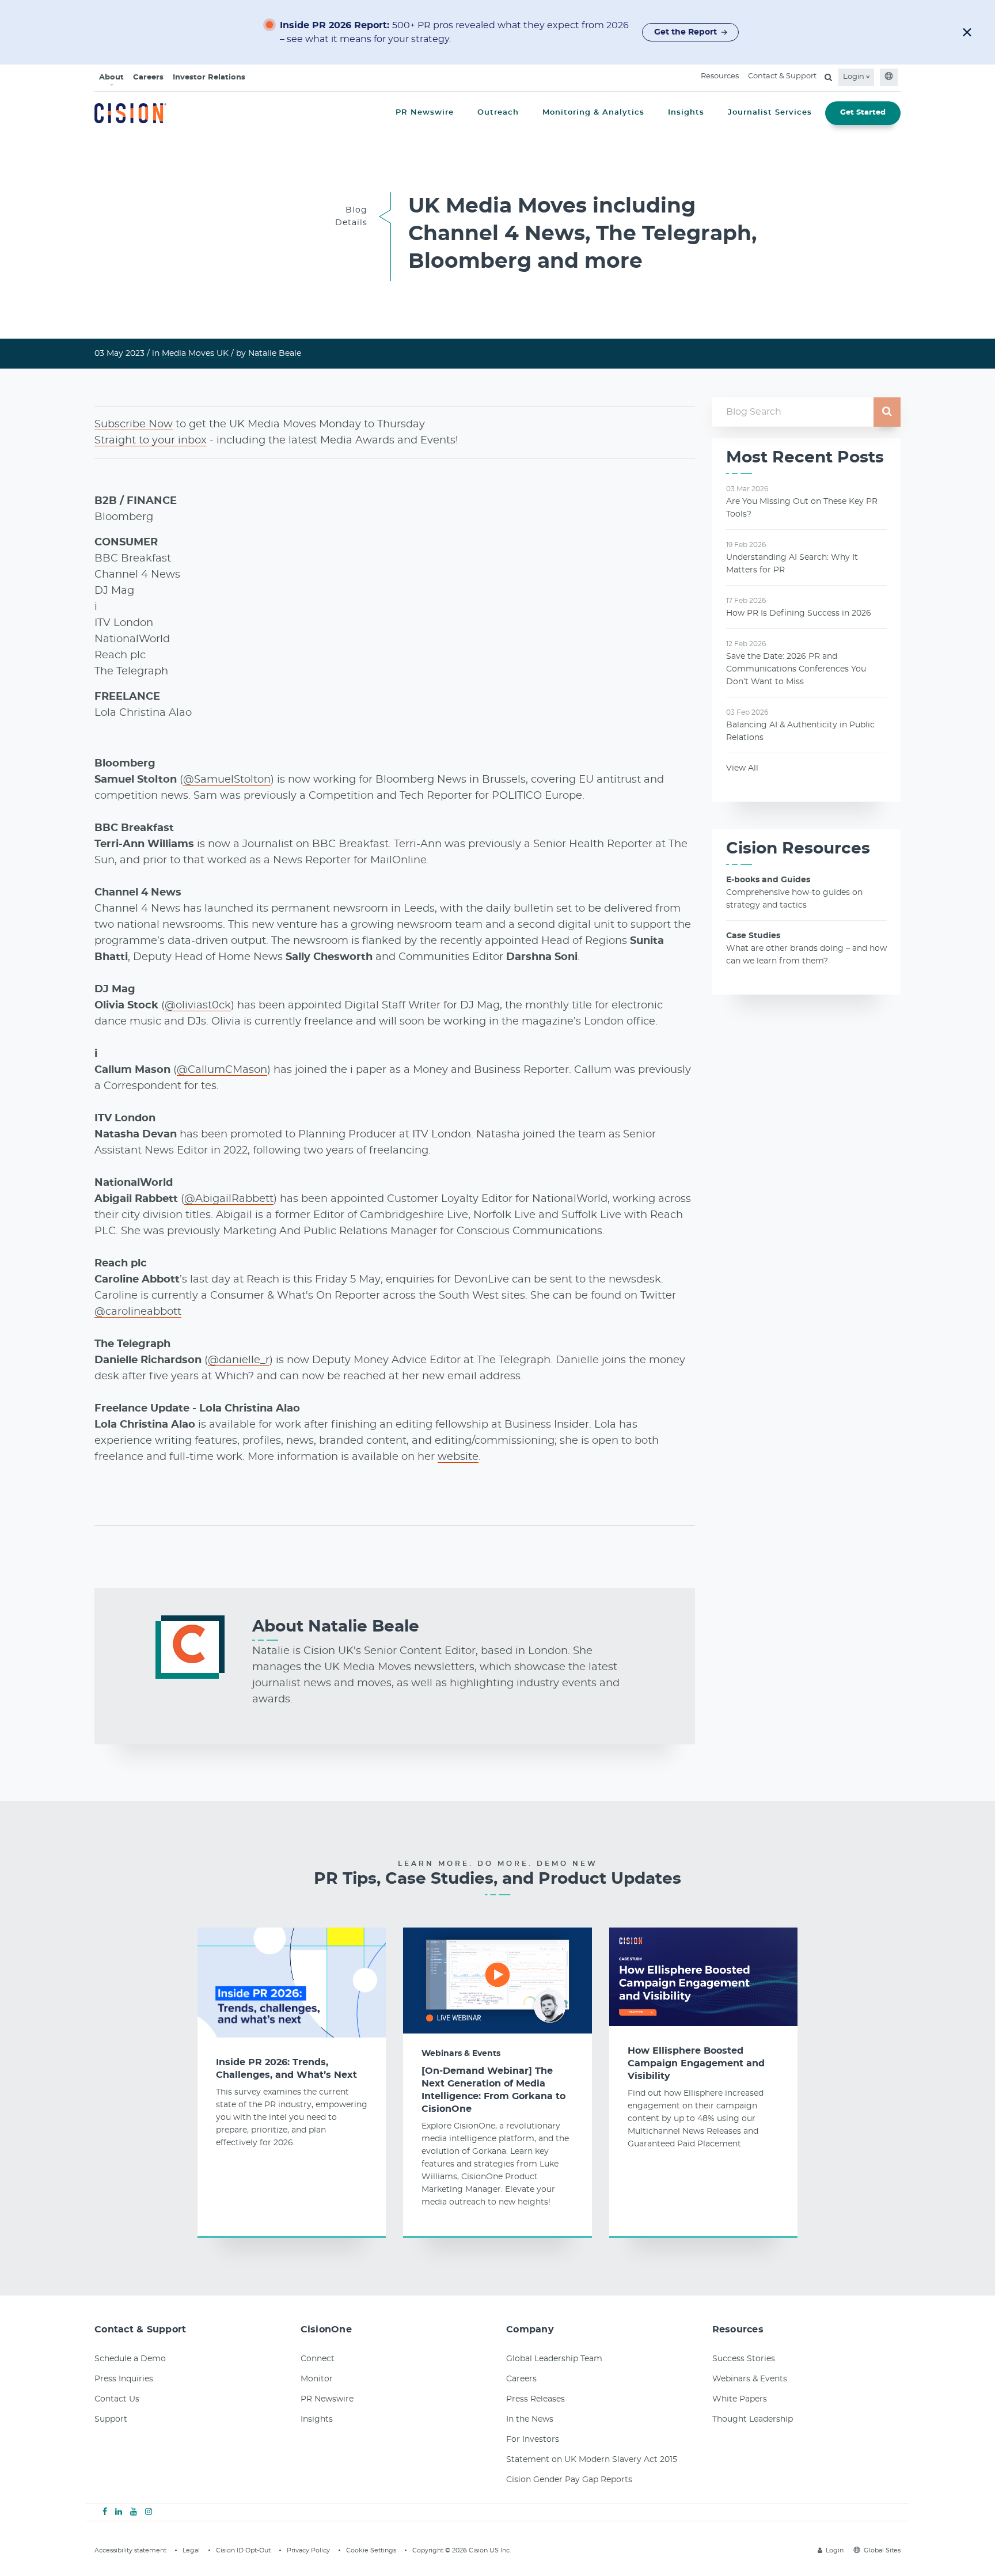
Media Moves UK (195, 354)
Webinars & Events (461, 2054)
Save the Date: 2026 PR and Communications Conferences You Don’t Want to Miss (796, 669)
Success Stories (744, 2359)
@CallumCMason (222, 1070)
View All (742, 768)
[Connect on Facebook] (105, 2512)
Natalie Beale (275, 354)
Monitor (317, 2379)
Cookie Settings (371, 2550)
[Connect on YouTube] (134, 2512)
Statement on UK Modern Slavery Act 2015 (592, 2460)
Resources (720, 76)
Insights (317, 2419)
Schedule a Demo (130, 2359)
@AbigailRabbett (229, 1199)
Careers (148, 77)
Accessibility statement (130, 2550)
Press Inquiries (124, 2379)
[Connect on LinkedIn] (119, 2512)
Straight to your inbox (151, 441)
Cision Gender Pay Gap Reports (569, 2480)
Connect (318, 2359)
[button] (967, 32)
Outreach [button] (498, 113)
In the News (530, 2419)
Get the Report (686, 32)
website (458, 1457)
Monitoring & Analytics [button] (593, 113)
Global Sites (882, 2550)
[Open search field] (828, 77)
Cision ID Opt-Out (243, 2550)
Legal (191, 2550)
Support (111, 2419)
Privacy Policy (308, 2550)
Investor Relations (209, 77)
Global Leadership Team (554, 2359)
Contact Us (117, 2399)
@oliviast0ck (198, 1006)
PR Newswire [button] (425, 113)
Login (855, 77)
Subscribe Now (134, 424)
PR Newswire (327, 2399)
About (111, 77)
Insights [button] (686, 113)
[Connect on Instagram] (149, 2512)
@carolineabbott (138, 1312)
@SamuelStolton (227, 780)
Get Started (863, 113)
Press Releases (536, 2399)
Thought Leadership (753, 2419)
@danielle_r (239, 1360)
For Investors (533, 2440)
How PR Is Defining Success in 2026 (799, 613)
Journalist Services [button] (770, 113)
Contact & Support (782, 76)
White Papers (740, 2399)
